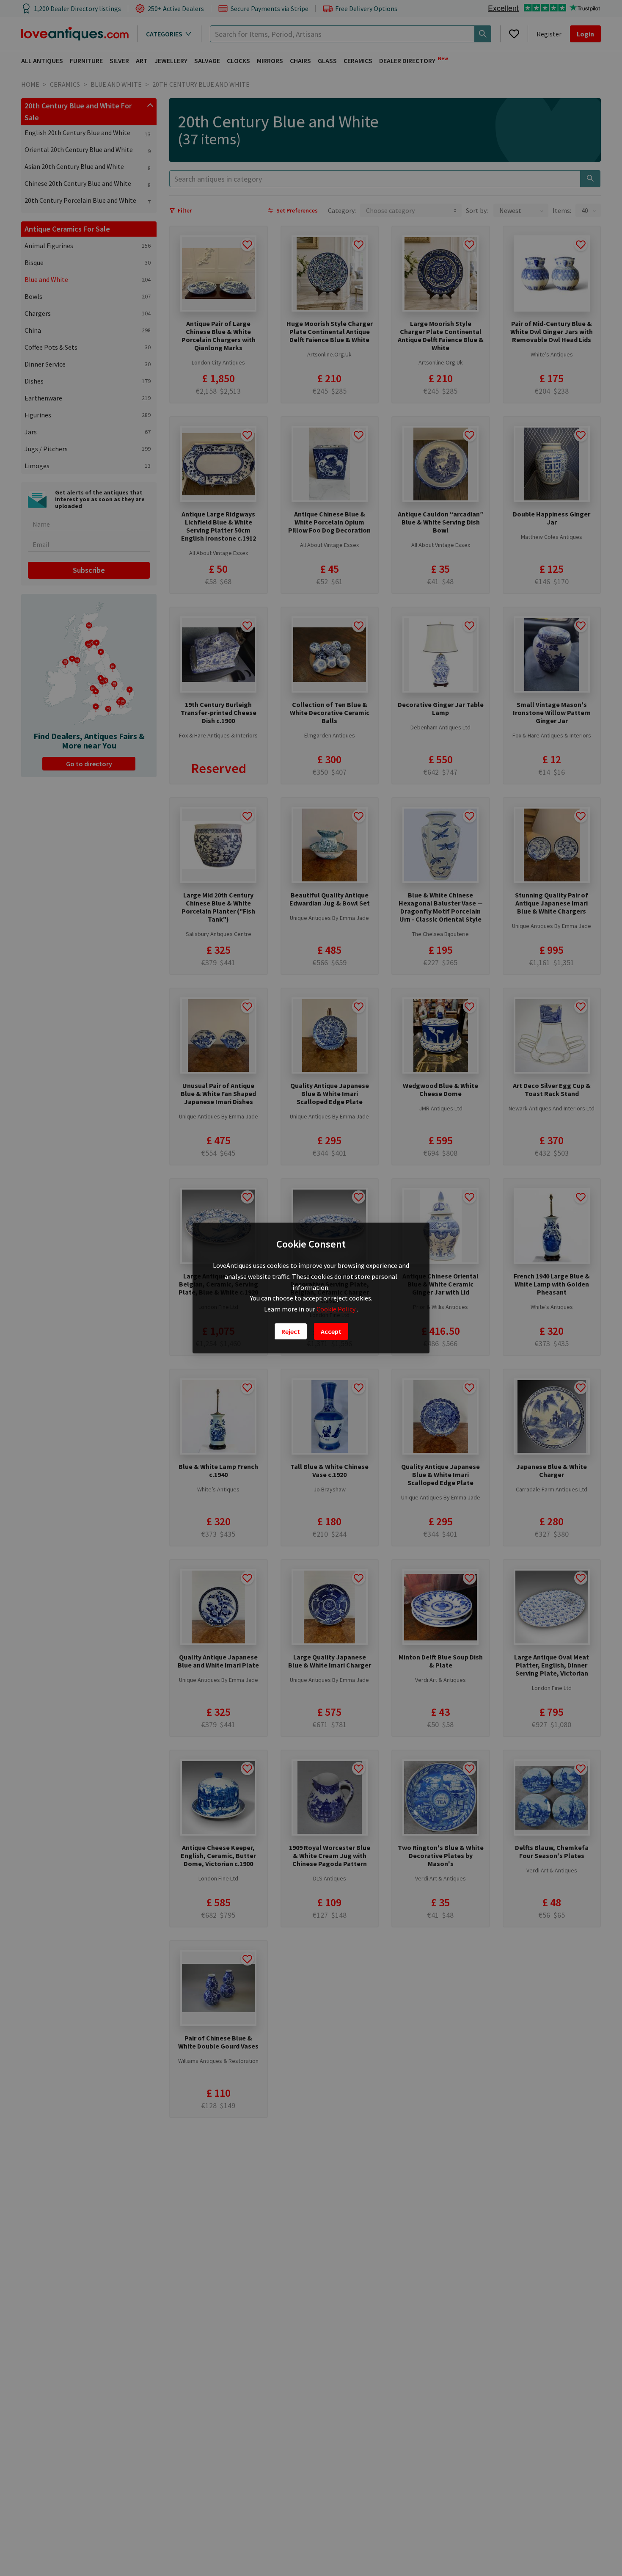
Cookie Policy (337, 1309)
